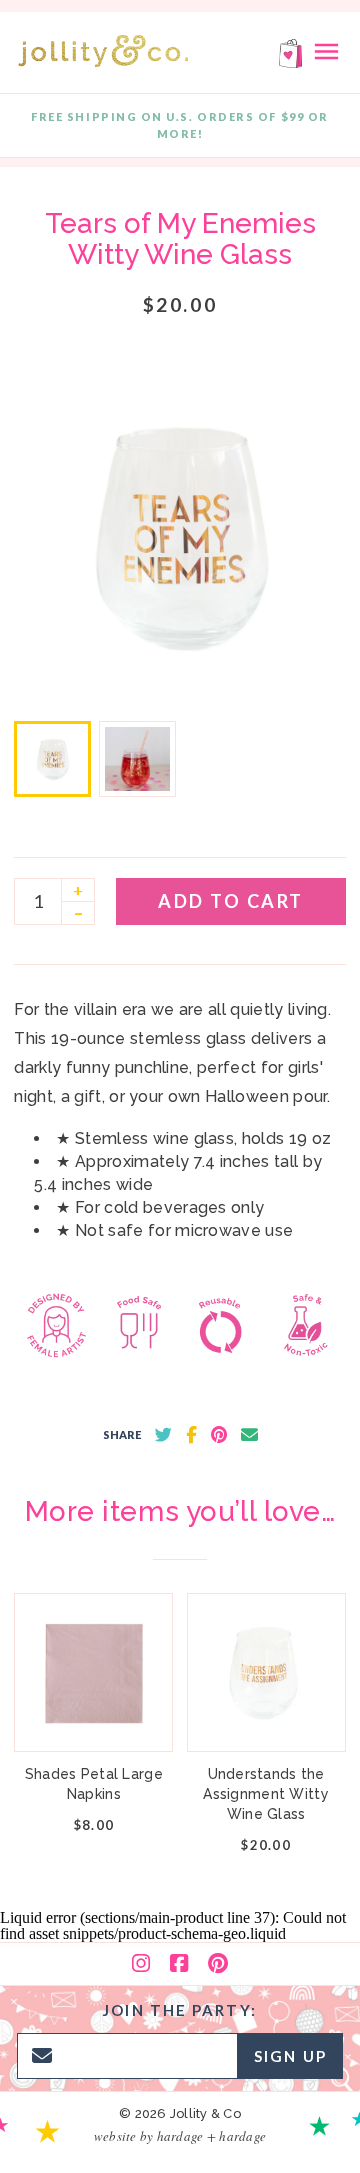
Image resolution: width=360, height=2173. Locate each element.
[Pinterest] (218, 1964)
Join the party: (180, 2010)
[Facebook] (179, 1964)
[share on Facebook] (191, 1435)
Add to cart (231, 901)
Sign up (290, 2056)
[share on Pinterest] (219, 1435)
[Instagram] (141, 1964)
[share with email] (249, 1435)
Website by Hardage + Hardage (180, 2136)
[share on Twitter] (163, 1435)
